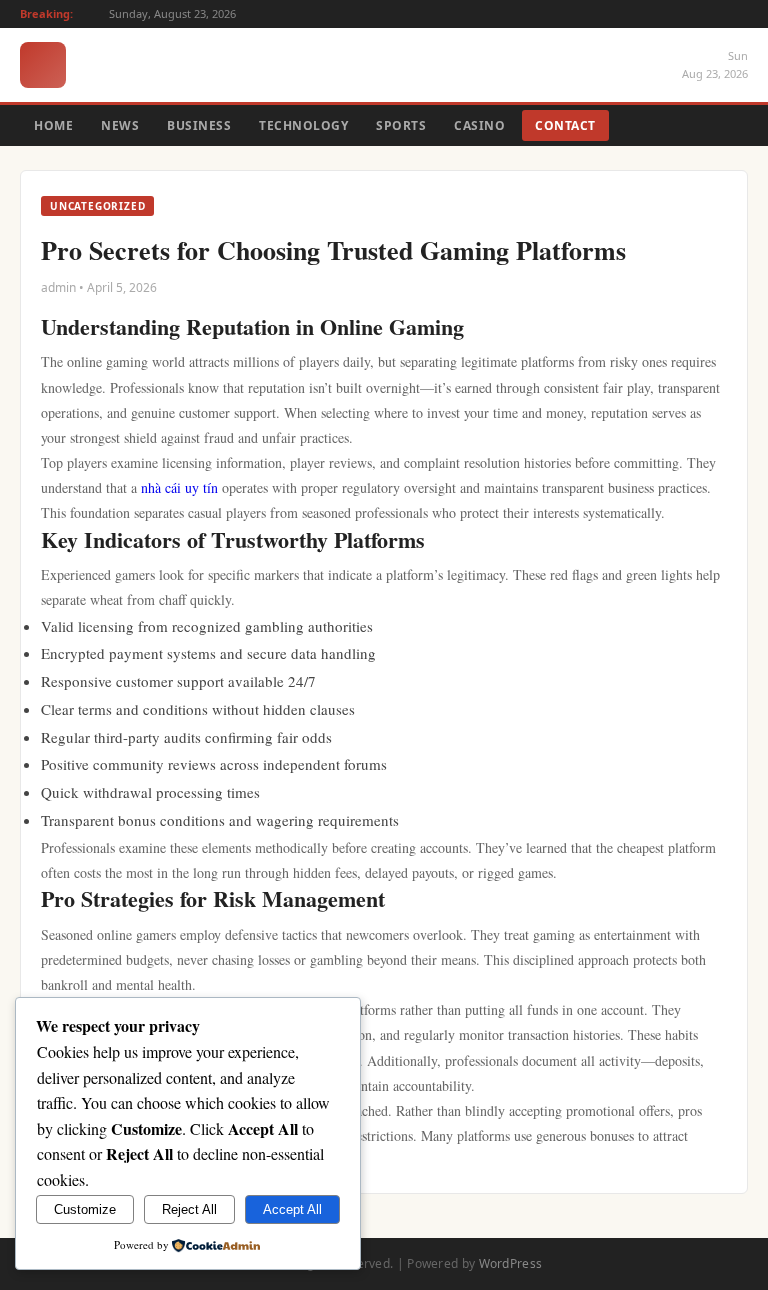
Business (199, 125)
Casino (479, 125)
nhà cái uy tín (179, 487)
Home (53, 125)
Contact (565, 125)
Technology (303, 125)
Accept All (292, 1209)
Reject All (189, 1209)
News (120, 125)
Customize (85, 1209)
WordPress (511, 1263)
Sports (401, 125)
